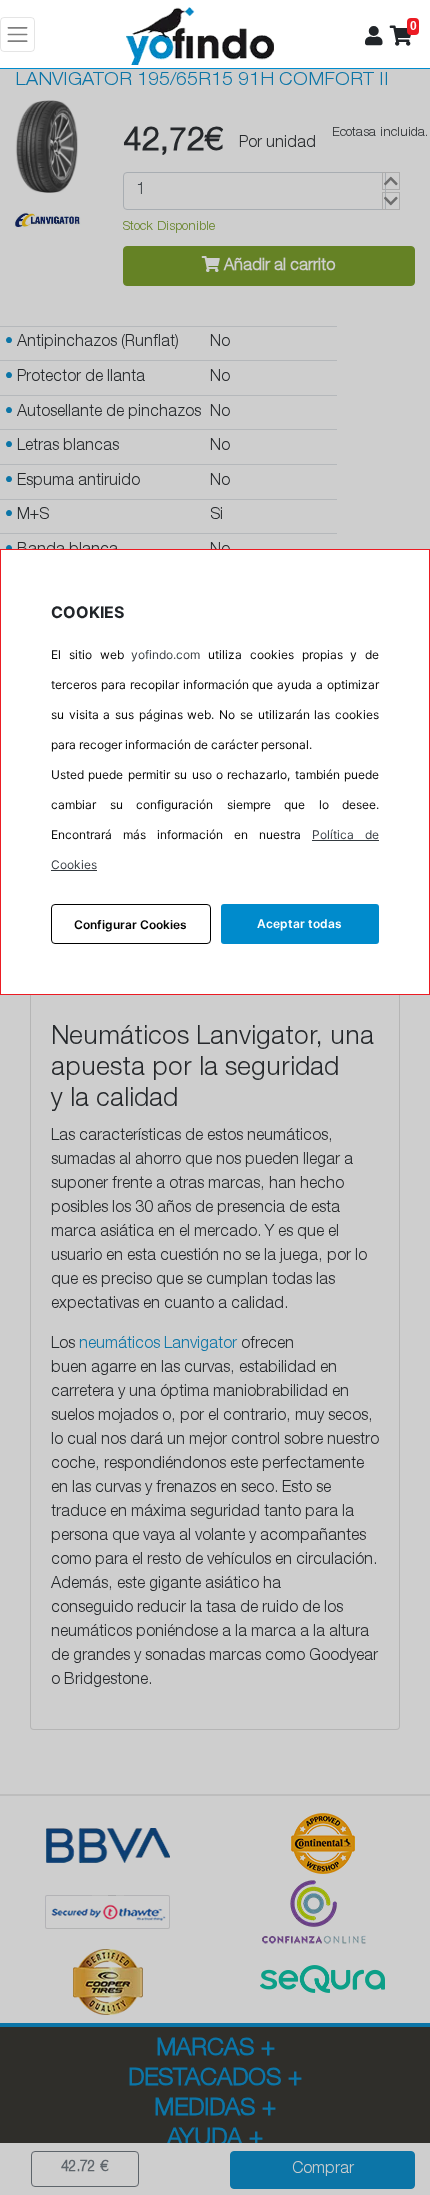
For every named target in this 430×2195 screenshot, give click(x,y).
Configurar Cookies (130, 924)
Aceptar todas (299, 923)
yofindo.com (165, 654)
